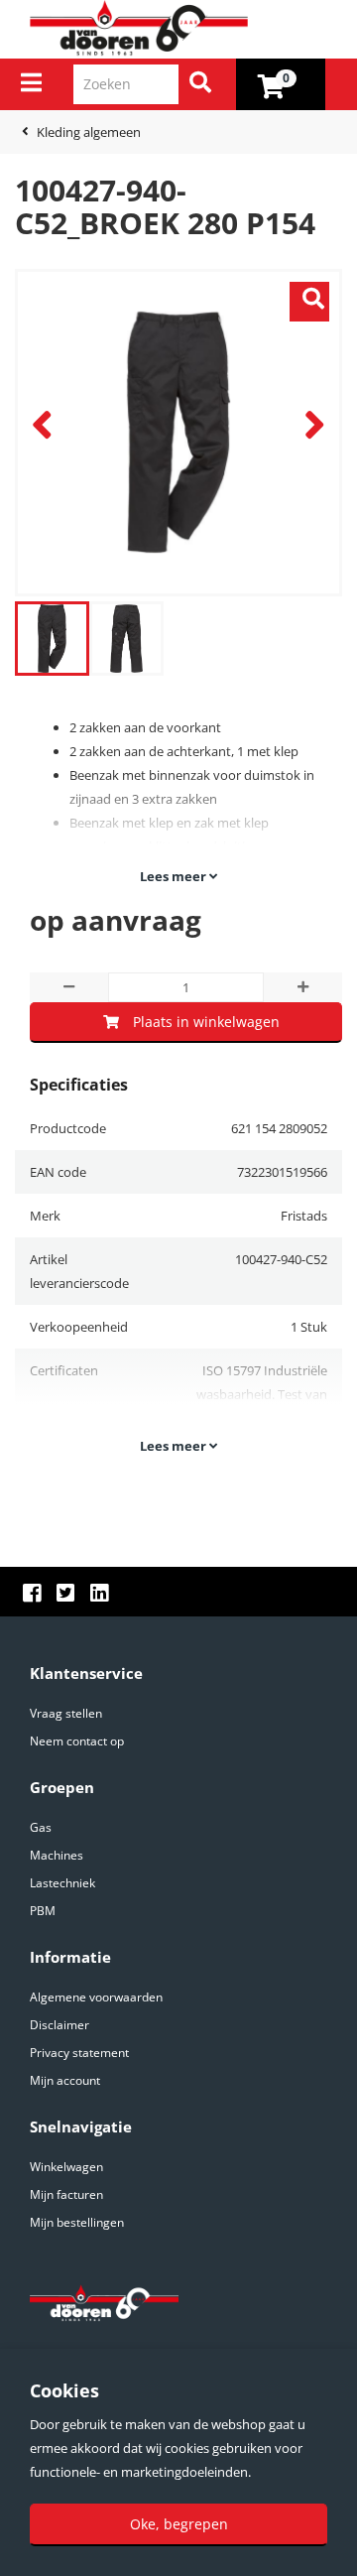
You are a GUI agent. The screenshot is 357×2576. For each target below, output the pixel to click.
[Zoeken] (200, 84)
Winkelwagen (66, 2167)
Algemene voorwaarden (96, 1997)
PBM (43, 1911)
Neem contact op (77, 1741)
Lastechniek (62, 1883)
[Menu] (31, 82)
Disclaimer (59, 2025)
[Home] (186, 29)
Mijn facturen (66, 2194)
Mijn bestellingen (77, 2222)
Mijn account (65, 2080)
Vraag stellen (66, 1713)
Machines (57, 1855)
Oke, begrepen (179, 2524)
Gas (41, 1827)
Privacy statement (79, 2053)
